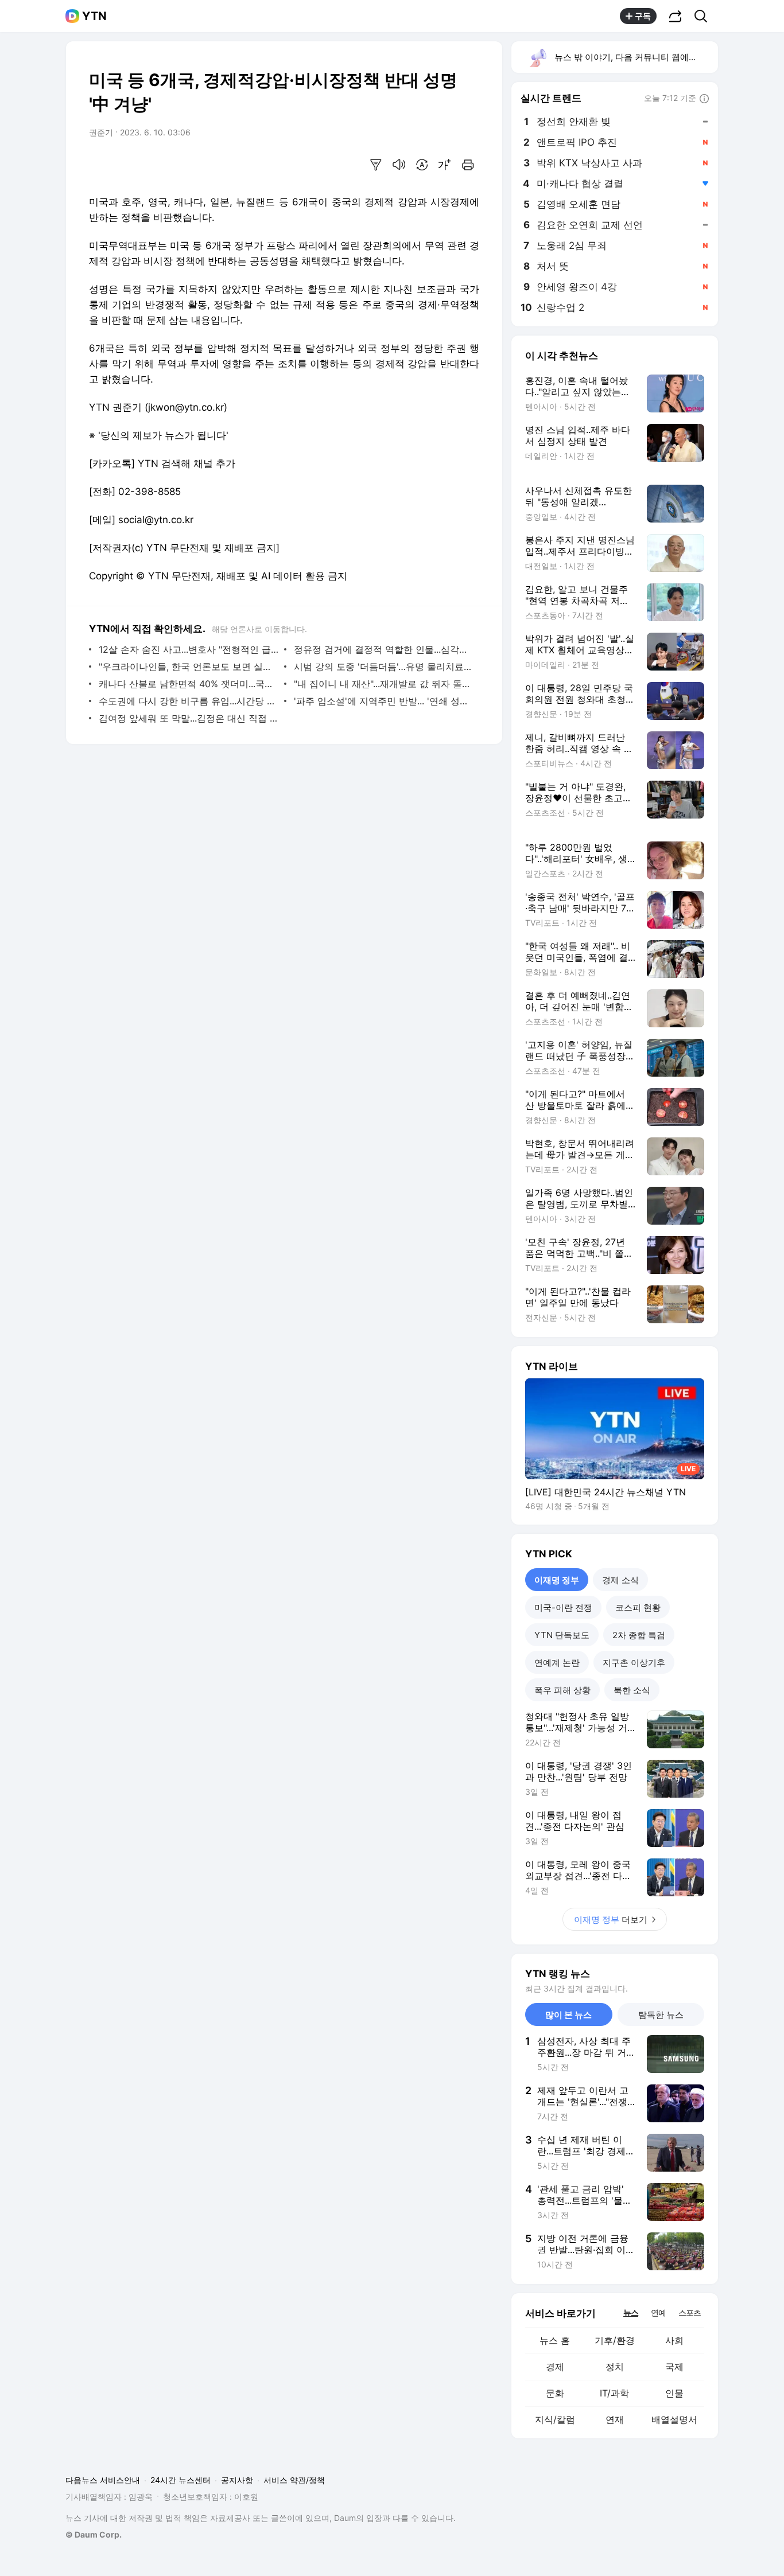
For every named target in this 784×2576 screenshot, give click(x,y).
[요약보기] (376, 165)
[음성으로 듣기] (399, 165)
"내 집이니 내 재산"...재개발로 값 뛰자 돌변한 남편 (384, 684)
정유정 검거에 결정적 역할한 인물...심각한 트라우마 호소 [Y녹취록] (384, 649)
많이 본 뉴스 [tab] (568, 2015)
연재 (615, 2419)
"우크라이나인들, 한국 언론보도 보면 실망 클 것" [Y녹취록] (189, 667)
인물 (674, 2393)
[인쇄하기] (468, 165)
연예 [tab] (658, 2312)
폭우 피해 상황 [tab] (562, 1690)
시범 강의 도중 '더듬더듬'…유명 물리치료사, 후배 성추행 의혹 (384, 667)
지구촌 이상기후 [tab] (634, 1663)
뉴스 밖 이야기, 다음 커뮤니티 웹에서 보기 (636, 57)
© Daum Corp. (94, 2534)
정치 (615, 2367)
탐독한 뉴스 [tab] (661, 2015)
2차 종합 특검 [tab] (639, 1635)
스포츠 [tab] (690, 2312)
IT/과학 (614, 2393)
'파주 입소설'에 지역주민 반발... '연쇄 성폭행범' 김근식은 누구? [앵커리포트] (384, 701)
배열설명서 (674, 2419)
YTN (94, 16)
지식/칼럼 (555, 2419)
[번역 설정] (422, 165)
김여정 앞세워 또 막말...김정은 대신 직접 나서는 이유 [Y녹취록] (189, 718)
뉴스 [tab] (631, 2312)
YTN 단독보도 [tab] (562, 1635)
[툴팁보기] (704, 99)
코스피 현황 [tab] (638, 1607)
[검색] (705, 16)
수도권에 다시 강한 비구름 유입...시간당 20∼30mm (189, 701)
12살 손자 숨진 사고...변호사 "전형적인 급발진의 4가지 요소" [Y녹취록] (189, 649)
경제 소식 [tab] (620, 1580)
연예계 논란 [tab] (557, 1663)
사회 (674, 2340)
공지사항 (237, 2480)
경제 (555, 2367)
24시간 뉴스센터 (181, 2480)
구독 (643, 16)
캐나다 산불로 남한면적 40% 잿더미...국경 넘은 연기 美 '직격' (189, 684)
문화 (555, 2393)
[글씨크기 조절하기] (445, 165)
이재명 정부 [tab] (557, 1580)
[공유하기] (676, 16)
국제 (674, 2367)
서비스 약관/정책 (294, 2480)
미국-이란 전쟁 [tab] (563, 1607)
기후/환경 (615, 2340)
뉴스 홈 (555, 2340)
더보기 (611, 1920)
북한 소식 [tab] (632, 1690)
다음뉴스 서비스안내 (103, 2480)
